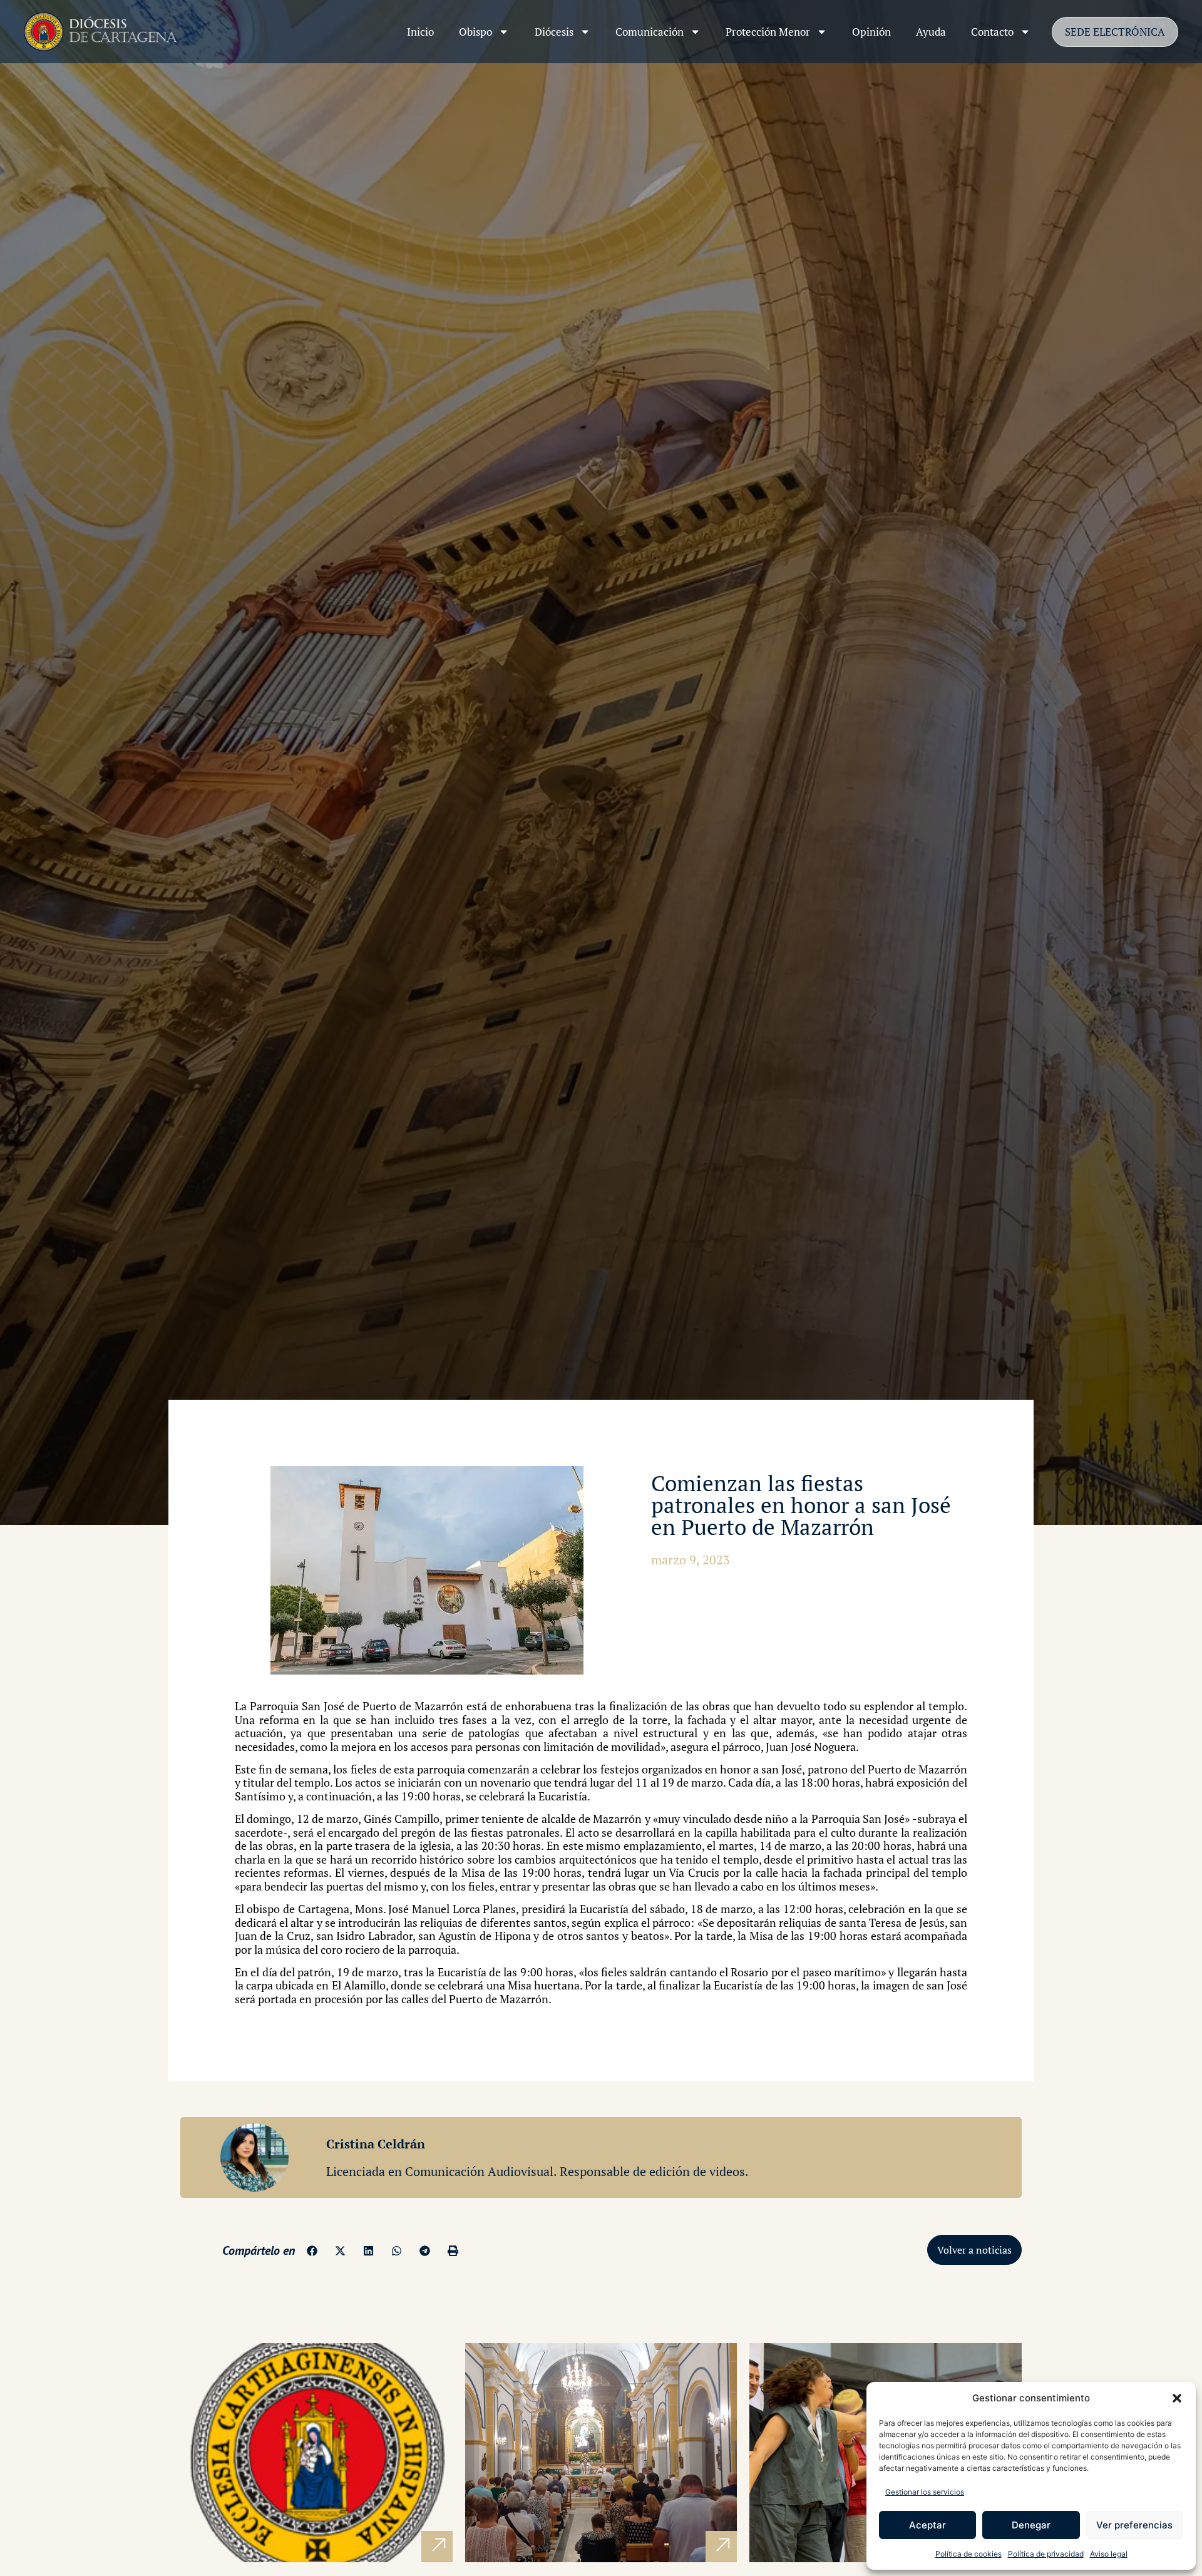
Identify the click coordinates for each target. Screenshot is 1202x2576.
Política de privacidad (1046, 2554)
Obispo (475, 32)
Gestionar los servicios (925, 2492)
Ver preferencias (1134, 2525)
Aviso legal (1109, 2554)
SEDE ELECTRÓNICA (1115, 32)
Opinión (871, 32)
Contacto (992, 32)
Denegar (1031, 2525)
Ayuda (931, 32)
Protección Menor (768, 32)
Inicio (420, 32)
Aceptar (927, 2525)
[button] (1177, 2398)
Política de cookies (968, 2554)
